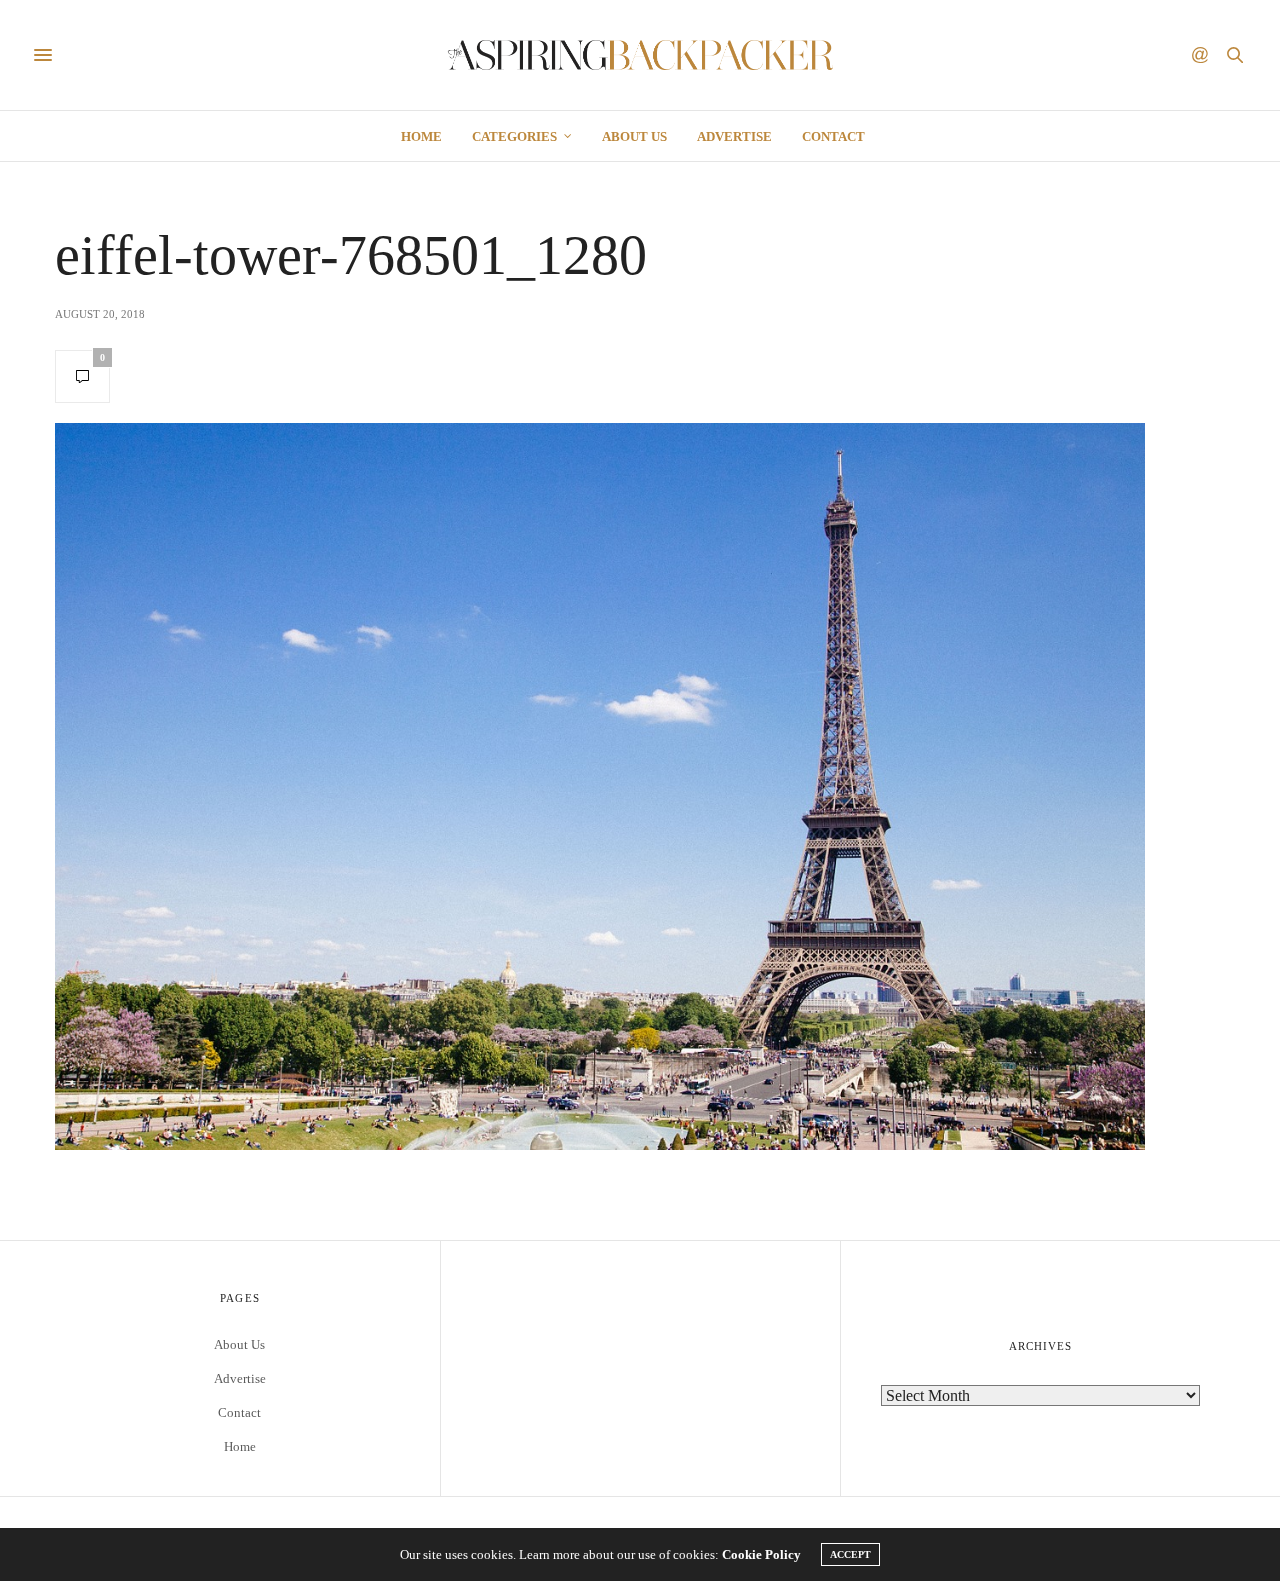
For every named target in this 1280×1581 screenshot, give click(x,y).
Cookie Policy (761, 1554)
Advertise (734, 136)
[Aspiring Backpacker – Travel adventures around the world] (640, 55)
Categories (514, 136)
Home (421, 136)
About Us (634, 136)
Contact (833, 136)
